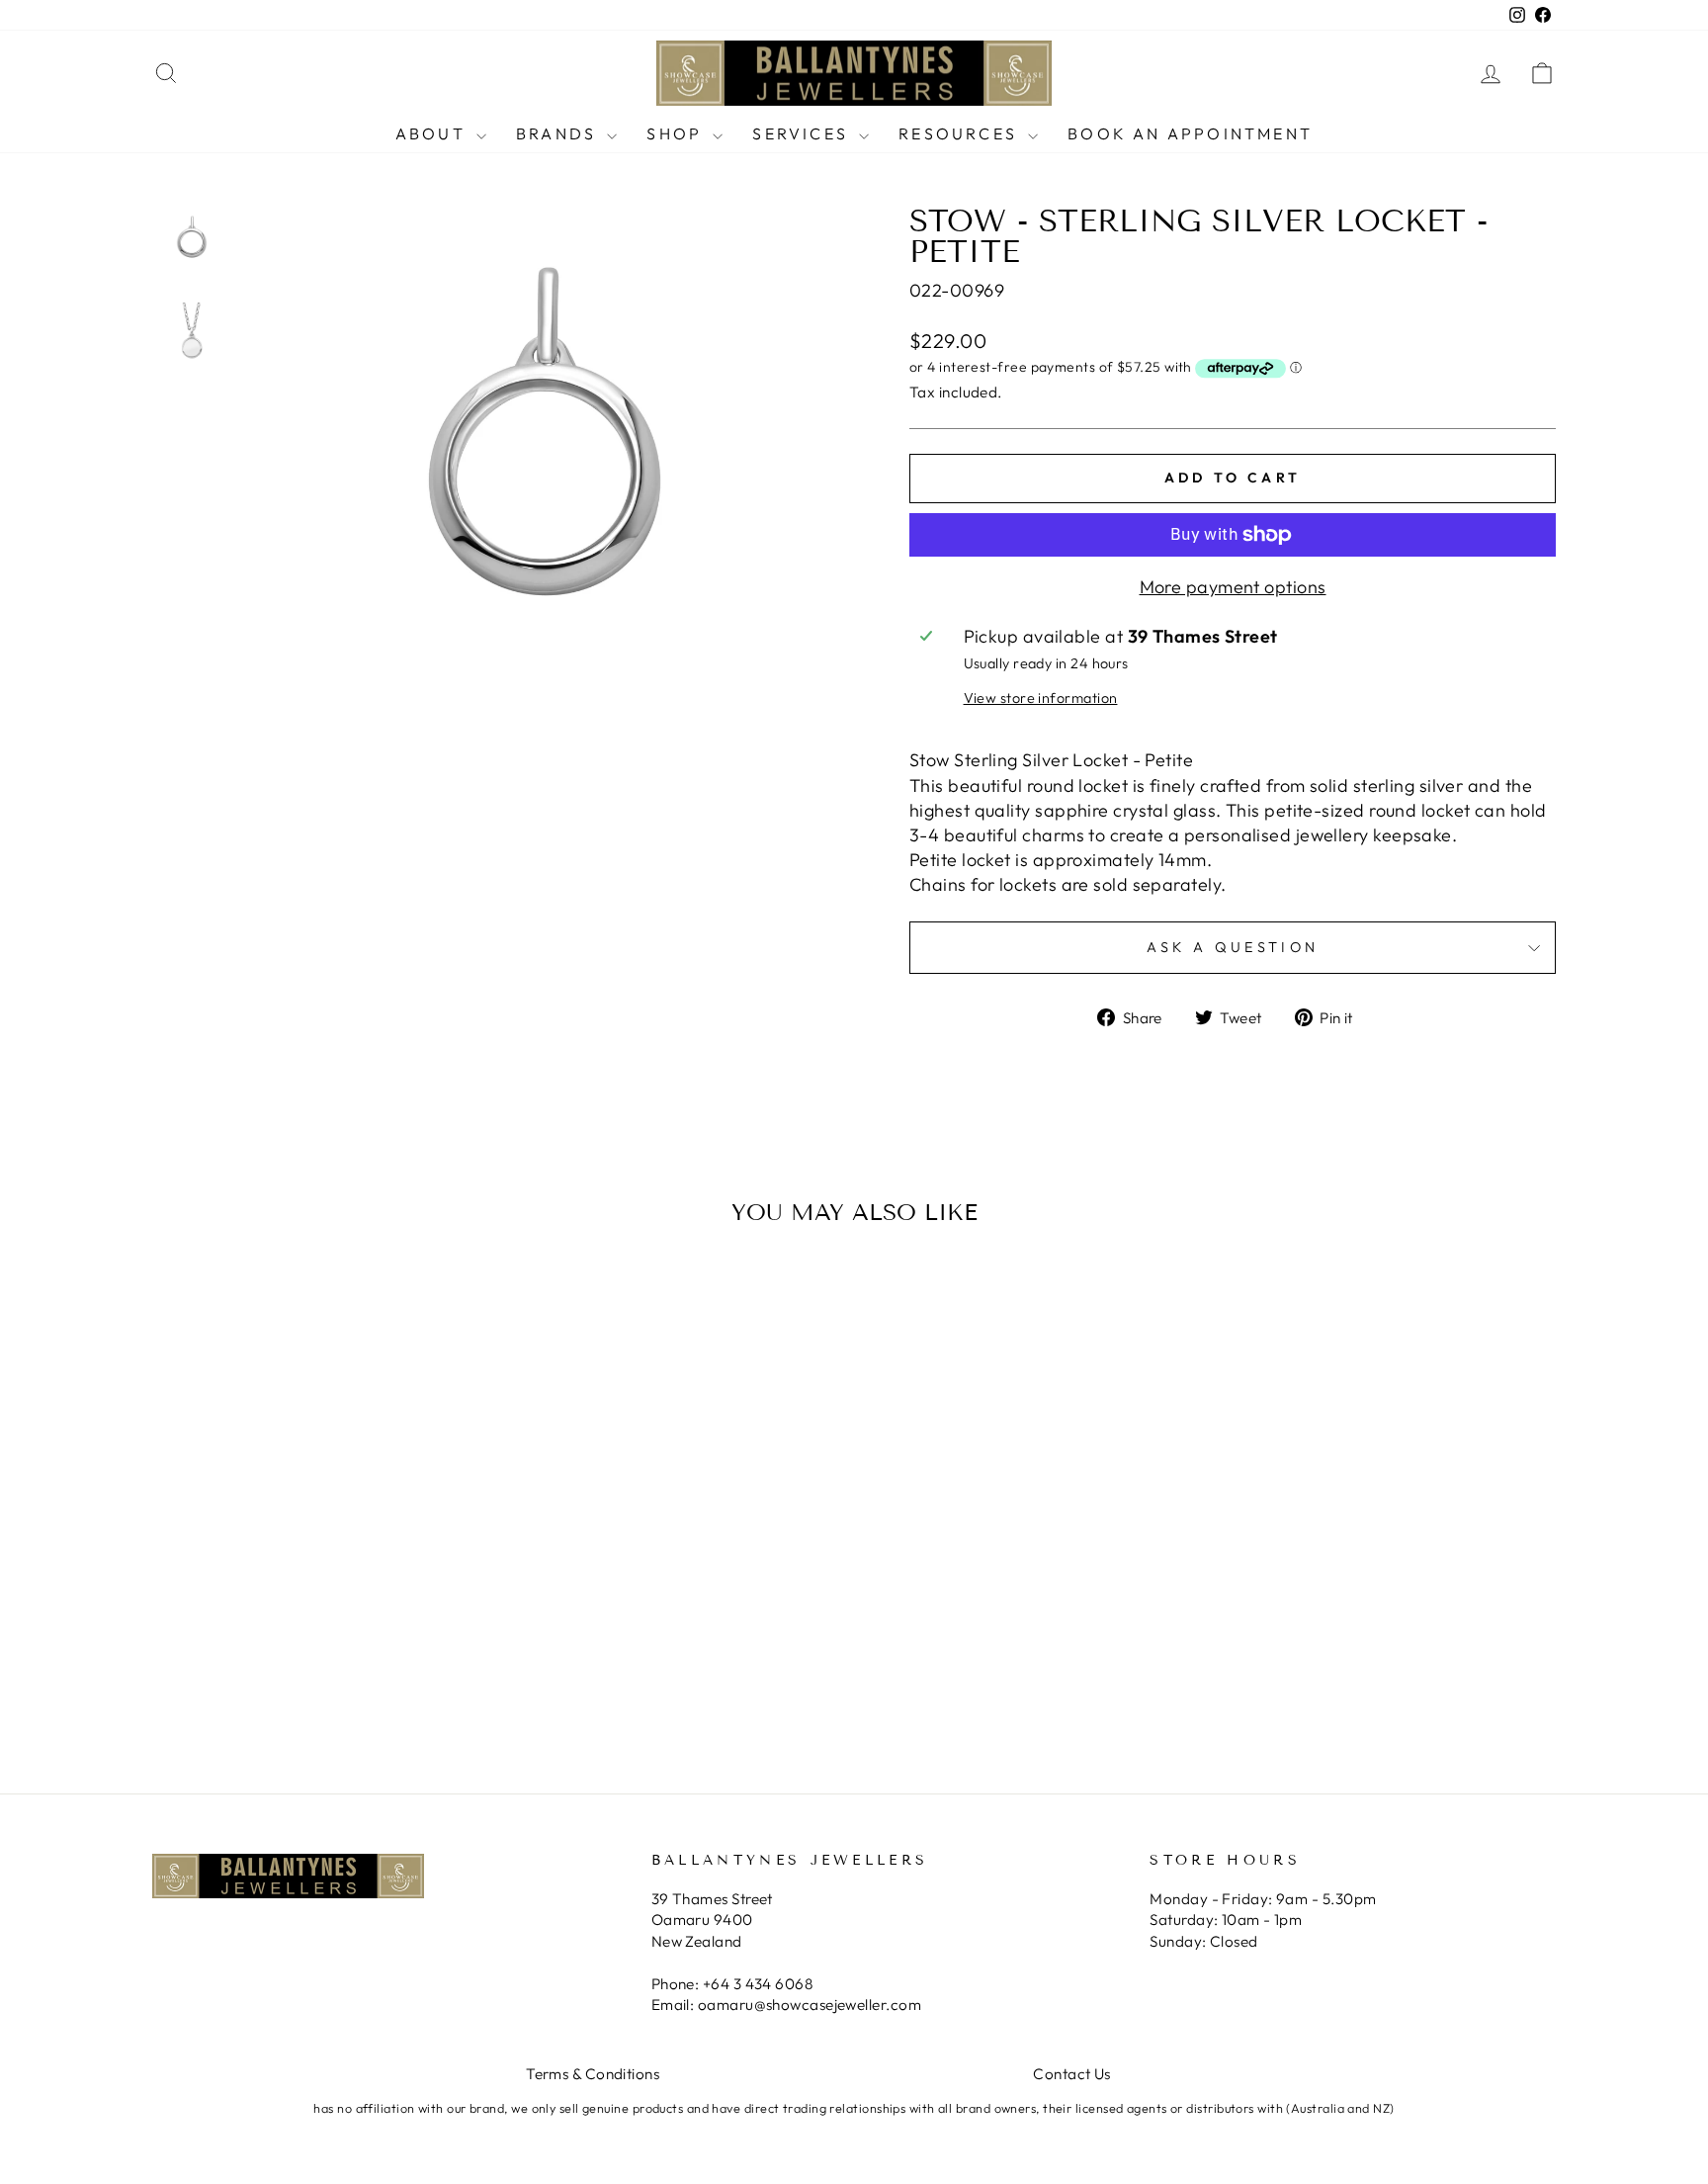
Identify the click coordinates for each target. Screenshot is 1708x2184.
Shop (677, 133)
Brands (559, 133)
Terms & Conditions (593, 2074)
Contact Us (1072, 2074)
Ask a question (1233, 947)
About (433, 133)
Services (803, 133)
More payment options (1233, 587)
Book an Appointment (1190, 133)
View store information (1041, 698)
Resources (961, 133)
